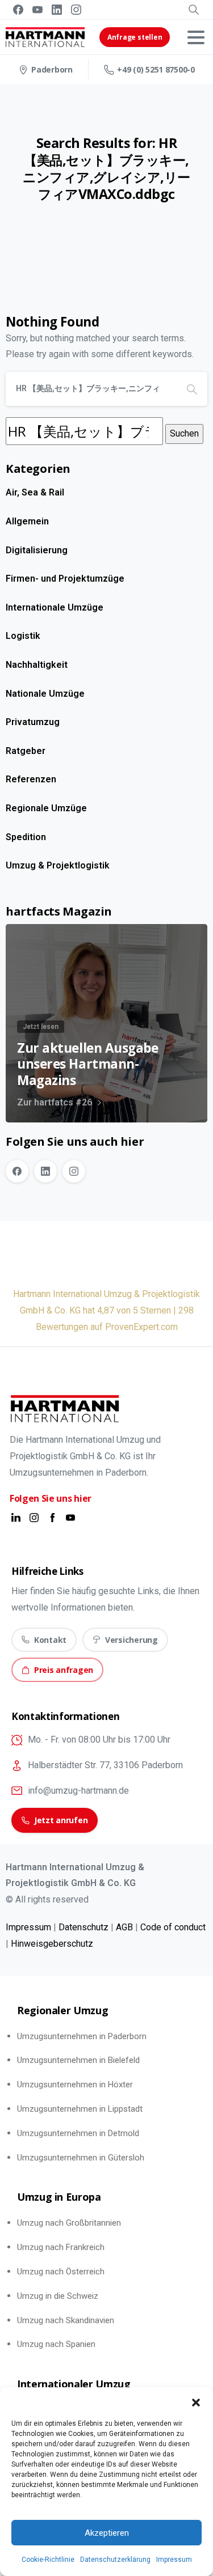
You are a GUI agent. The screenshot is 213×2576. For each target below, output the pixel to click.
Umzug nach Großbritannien (69, 2223)
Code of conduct (173, 1927)
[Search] (194, 10)
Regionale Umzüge (46, 808)
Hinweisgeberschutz (52, 1944)
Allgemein (27, 521)
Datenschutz (83, 1927)
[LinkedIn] (57, 10)
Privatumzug (33, 722)
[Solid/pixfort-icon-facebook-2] (52, 1517)
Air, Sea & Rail (35, 492)
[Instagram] (76, 10)
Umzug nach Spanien (56, 2344)
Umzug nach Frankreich (61, 2247)
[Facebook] (18, 10)
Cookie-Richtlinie (48, 2560)
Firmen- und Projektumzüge (65, 579)
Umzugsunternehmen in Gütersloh (81, 2158)
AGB (124, 1927)
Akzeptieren (107, 2533)
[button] (196, 2401)
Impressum (174, 2560)
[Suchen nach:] (84, 431)
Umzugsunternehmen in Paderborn (82, 2036)
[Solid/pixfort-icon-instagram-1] (34, 1517)
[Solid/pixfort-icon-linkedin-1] (16, 1517)
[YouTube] (37, 10)
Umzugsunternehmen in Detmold (78, 2133)
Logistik (23, 636)
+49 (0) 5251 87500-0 (156, 69)
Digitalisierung (37, 550)
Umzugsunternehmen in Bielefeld (78, 2060)
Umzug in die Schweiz (58, 2296)
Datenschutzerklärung (115, 2560)
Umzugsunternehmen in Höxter (75, 2084)
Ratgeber (26, 751)
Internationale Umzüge (55, 607)
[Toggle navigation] (196, 37)
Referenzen (31, 779)
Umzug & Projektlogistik (58, 865)
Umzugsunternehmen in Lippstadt (80, 2109)
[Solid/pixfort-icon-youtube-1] (70, 1517)
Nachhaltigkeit (37, 665)
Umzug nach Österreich (61, 2272)
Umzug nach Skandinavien (66, 2320)
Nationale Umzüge (45, 694)
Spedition (26, 837)
